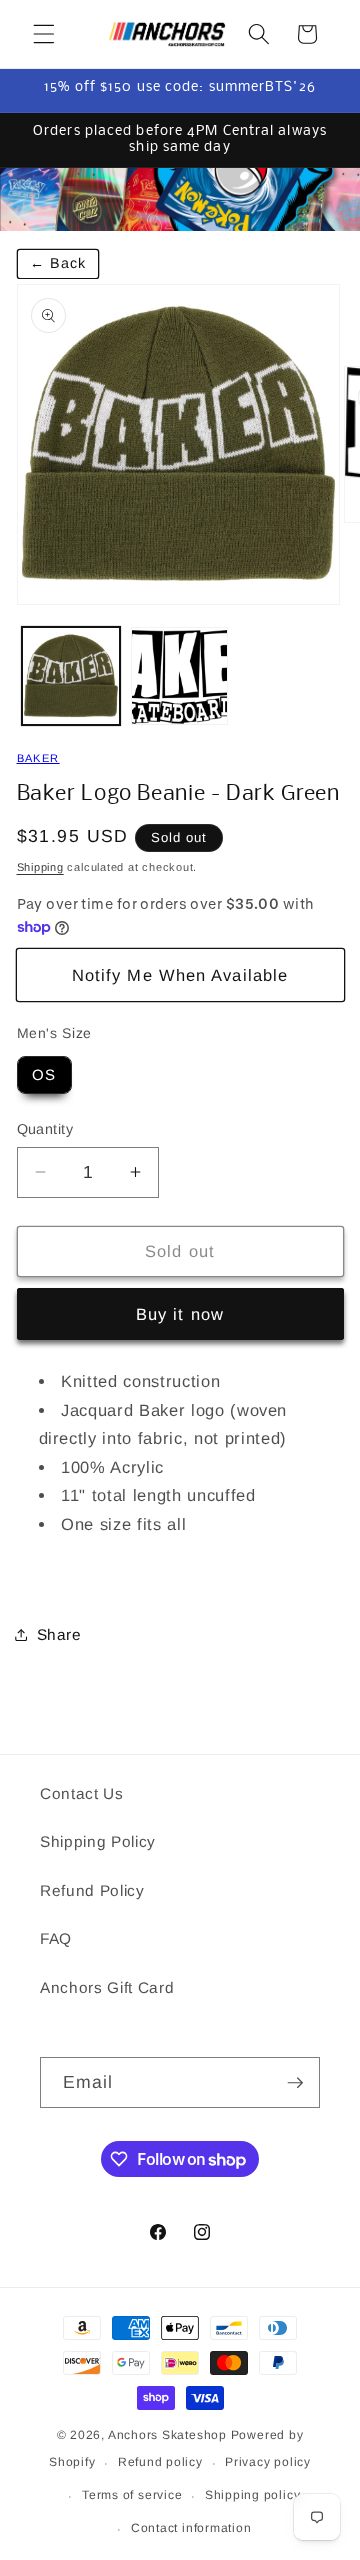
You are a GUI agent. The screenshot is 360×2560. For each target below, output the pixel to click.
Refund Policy (92, 1890)
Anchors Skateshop (167, 2435)
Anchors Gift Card (107, 1987)
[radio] (44, 1075)
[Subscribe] (295, 2083)
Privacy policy (268, 2462)
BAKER (38, 758)
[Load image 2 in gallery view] (180, 676)
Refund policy (160, 2462)
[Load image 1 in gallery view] (71, 676)
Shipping (40, 867)
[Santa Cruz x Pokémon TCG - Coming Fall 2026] (180, 199)
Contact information (191, 2528)
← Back (58, 263)
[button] (44, 34)
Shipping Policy (98, 1841)
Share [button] (59, 1634)
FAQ (56, 1938)
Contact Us (82, 1793)
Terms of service (132, 2495)
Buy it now (180, 1314)
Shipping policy (253, 2495)
